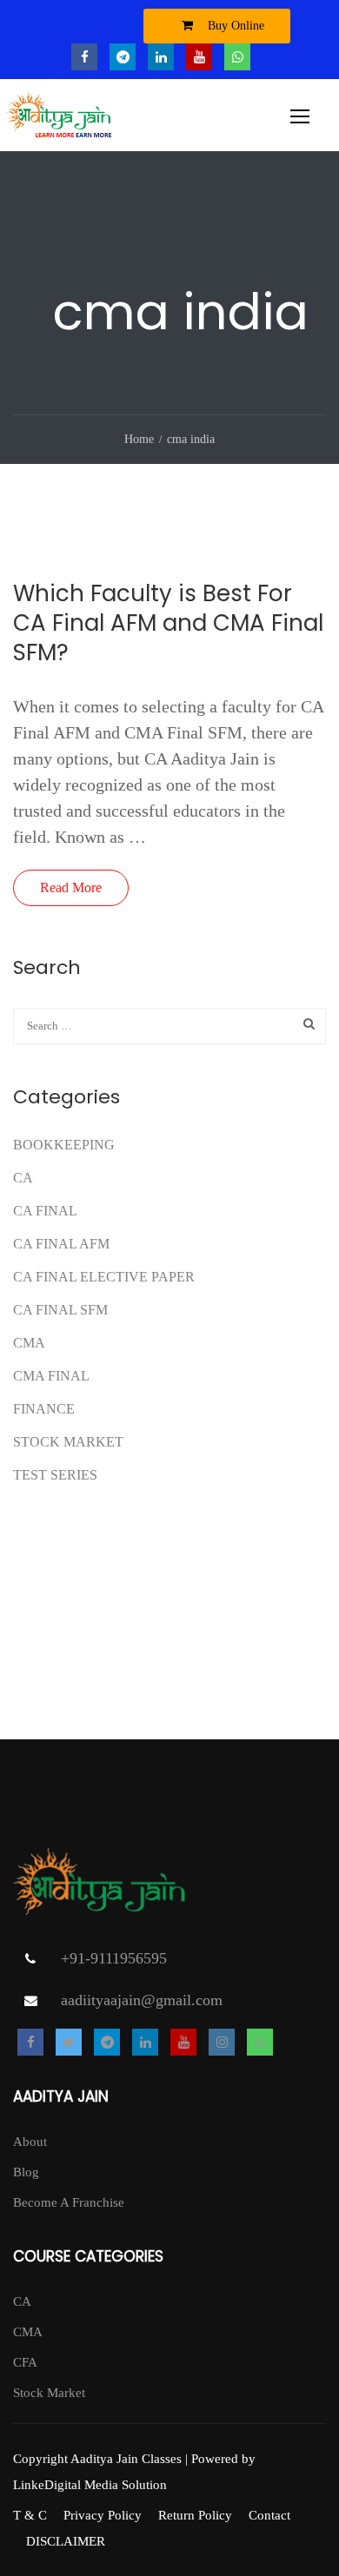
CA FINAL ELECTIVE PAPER (104, 1277)
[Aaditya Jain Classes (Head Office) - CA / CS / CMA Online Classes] (61, 119)
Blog (26, 2172)
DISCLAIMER (66, 2541)
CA (23, 1178)
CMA (29, 1343)
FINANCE (44, 1409)
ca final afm (61, 1244)
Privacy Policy (103, 2515)
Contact (269, 2515)
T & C (30, 2515)
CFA (25, 2362)
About (30, 2142)
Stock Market (68, 1442)
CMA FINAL (51, 1376)
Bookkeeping (64, 1145)
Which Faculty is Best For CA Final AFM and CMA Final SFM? (168, 623)
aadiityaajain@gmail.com (142, 2000)
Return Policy (195, 2515)
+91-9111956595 (114, 1958)
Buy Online (234, 26)
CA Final (45, 1211)
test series (55, 1475)
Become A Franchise (69, 2202)
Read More (71, 887)
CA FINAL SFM (60, 1310)
